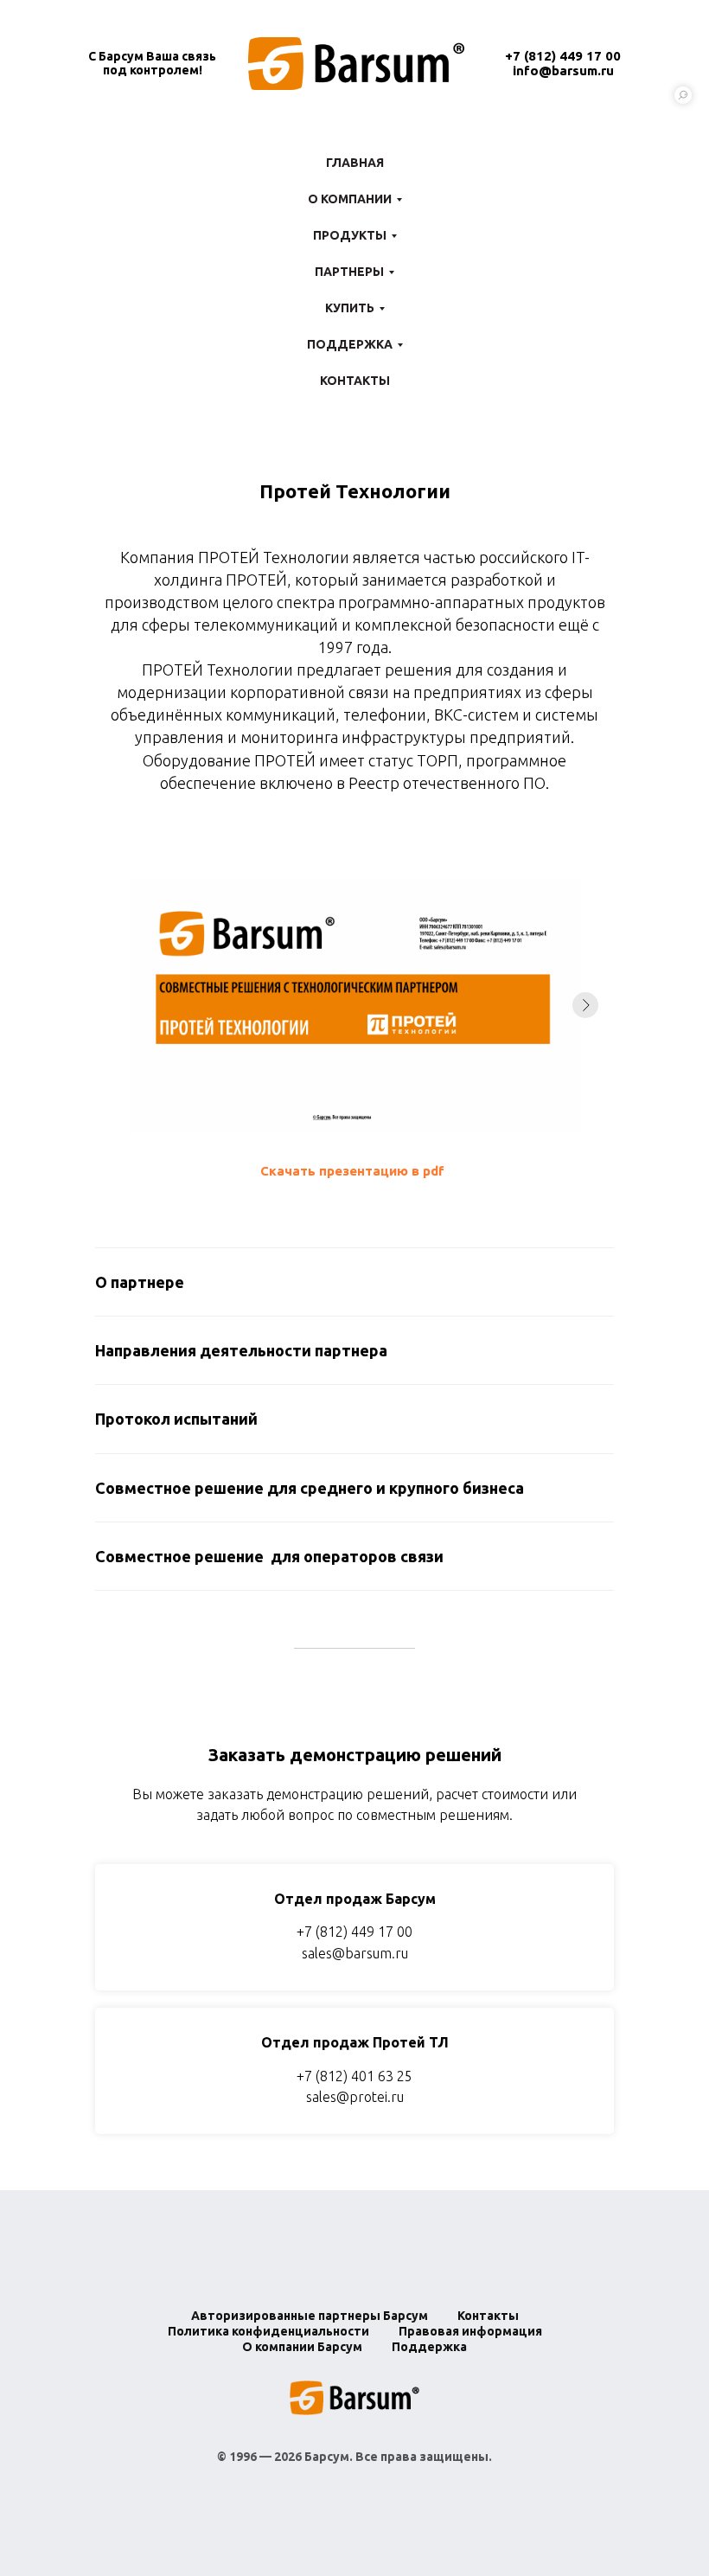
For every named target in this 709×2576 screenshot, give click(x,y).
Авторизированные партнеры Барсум (310, 2316)
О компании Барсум (302, 2347)
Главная (355, 163)
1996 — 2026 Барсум (289, 2457)
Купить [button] (350, 308)
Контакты (355, 381)
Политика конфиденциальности (268, 2331)
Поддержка (429, 2347)
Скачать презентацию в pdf (352, 1171)
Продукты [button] (350, 235)
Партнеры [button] (349, 272)
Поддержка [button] (350, 344)
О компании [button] (350, 199)
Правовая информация (470, 2331)
